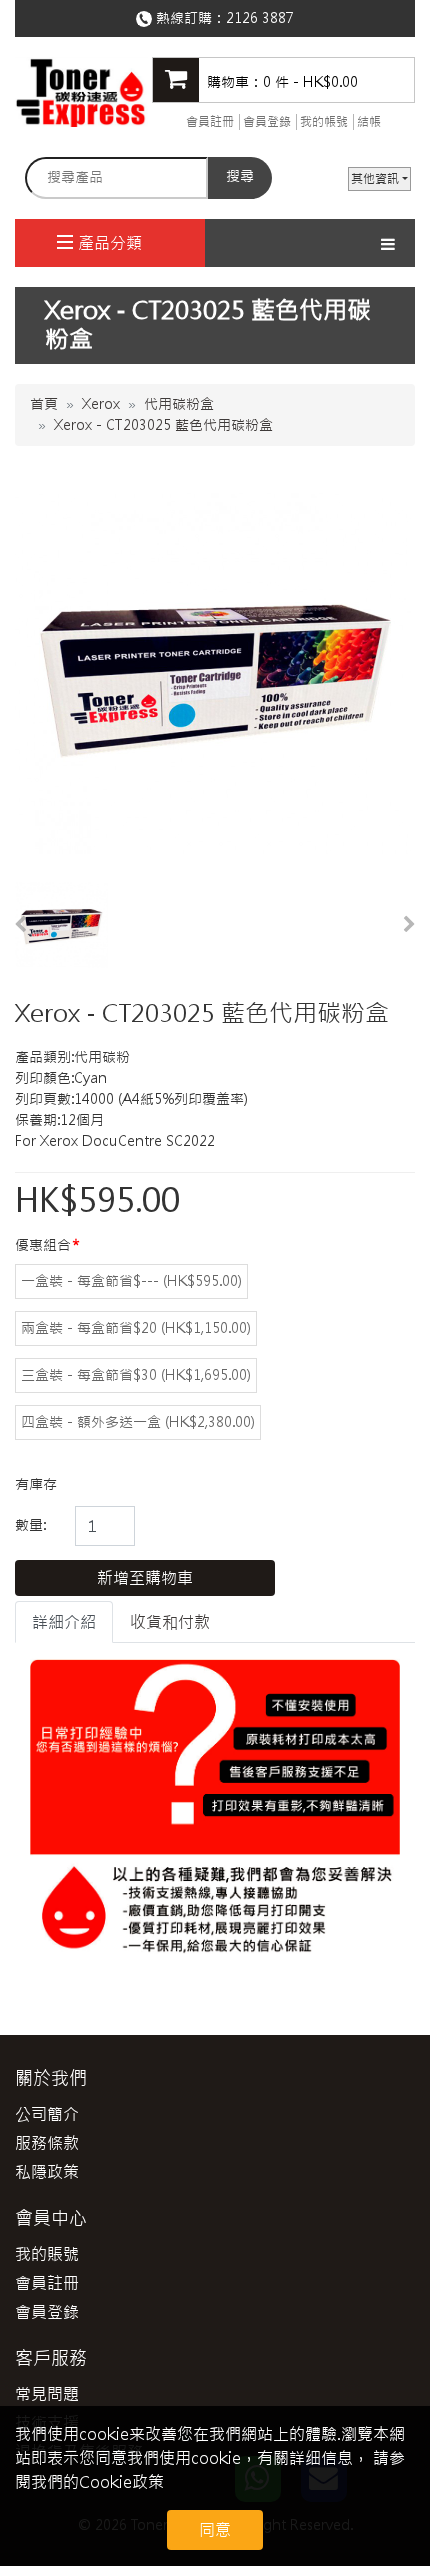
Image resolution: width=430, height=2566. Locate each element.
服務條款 (47, 2143)
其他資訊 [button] (375, 179)
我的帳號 (324, 122)
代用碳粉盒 (179, 404)
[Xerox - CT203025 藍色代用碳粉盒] (61, 925)
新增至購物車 (145, 1578)
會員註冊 (210, 122)
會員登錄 (267, 122)
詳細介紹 (64, 1622)
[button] (20, 925)
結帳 (369, 122)
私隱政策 (47, 2172)
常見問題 (47, 2394)
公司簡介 (47, 2114)
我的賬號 (47, 2254)
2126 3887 (260, 18)
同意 (215, 2530)
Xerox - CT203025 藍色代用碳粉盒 (163, 425)
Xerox (101, 404)
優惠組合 (43, 1245)
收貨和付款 (170, 1622)
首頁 (44, 404)
